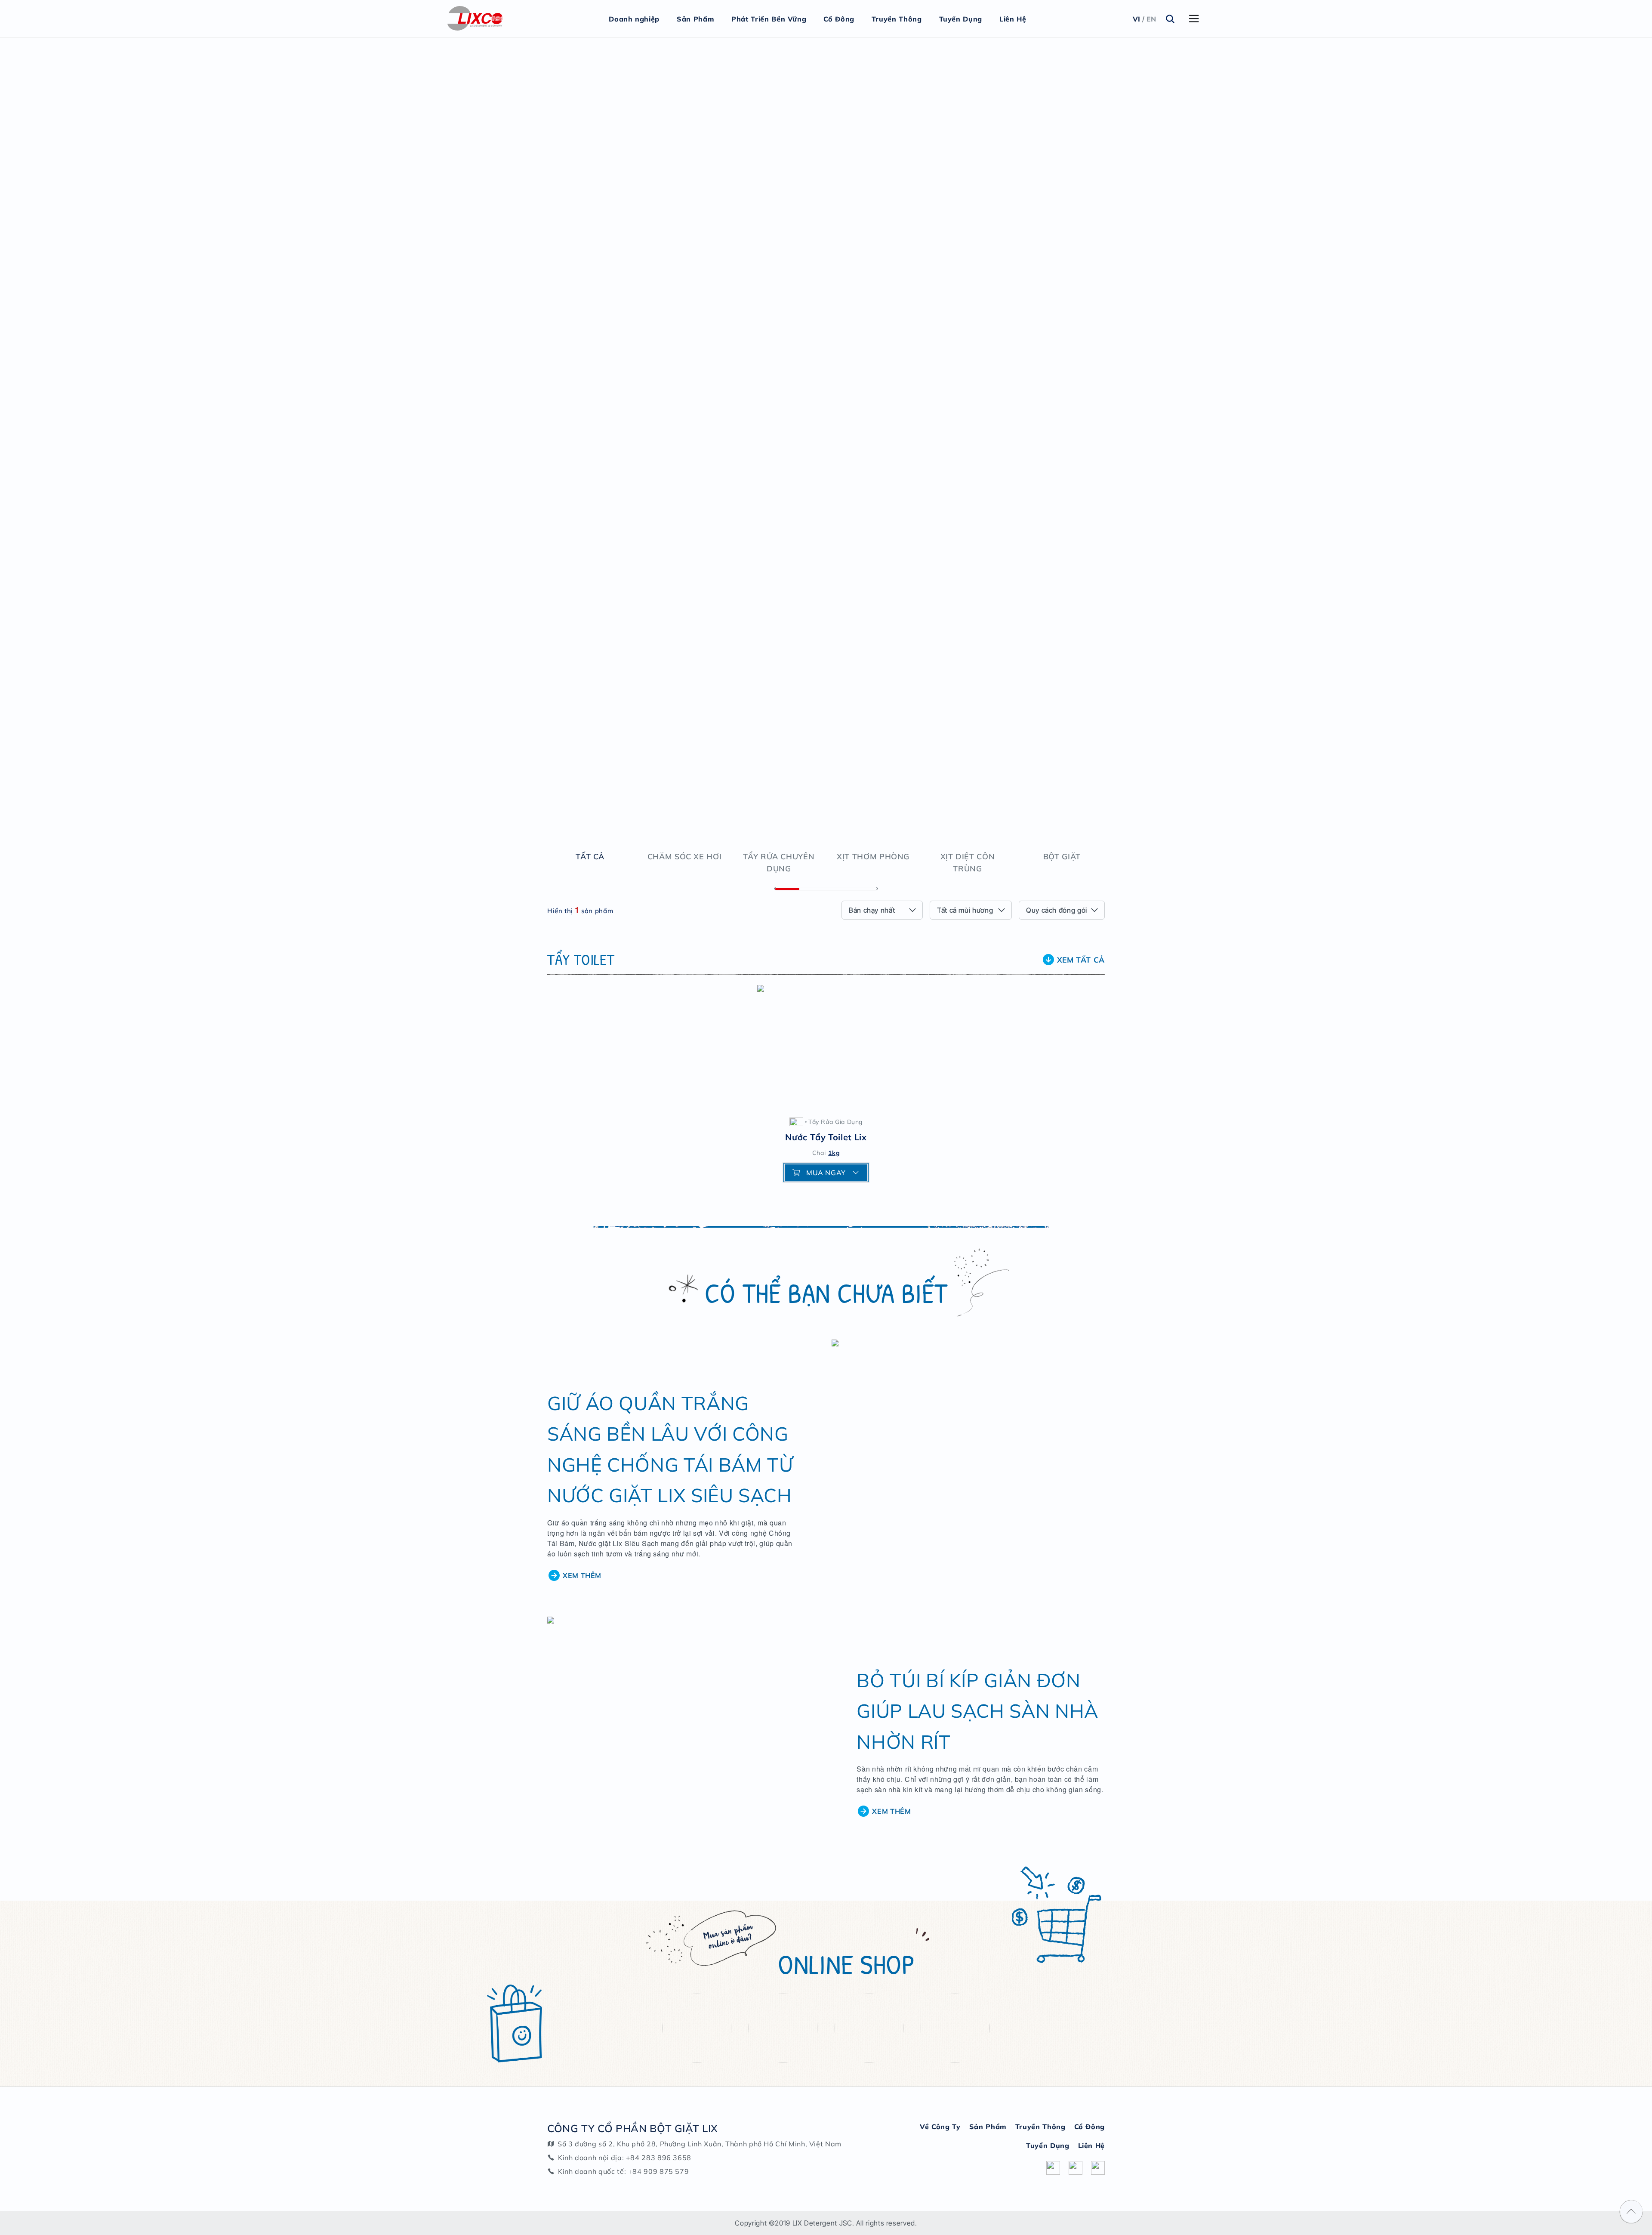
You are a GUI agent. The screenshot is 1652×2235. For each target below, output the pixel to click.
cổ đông (1090, 2127)
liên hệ (1091, 2145)
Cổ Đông (839, 19)
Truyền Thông (897, 19)
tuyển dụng (1048, 2145)
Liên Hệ (1013, 19)
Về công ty (940, 2127)
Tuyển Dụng (961, 19)
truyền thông (1040, 2127)
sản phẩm (988, 2127)
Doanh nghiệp (634, 19)
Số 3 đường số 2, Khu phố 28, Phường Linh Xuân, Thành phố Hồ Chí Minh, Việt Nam (700, 2144)
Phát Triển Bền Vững (769, 19)
